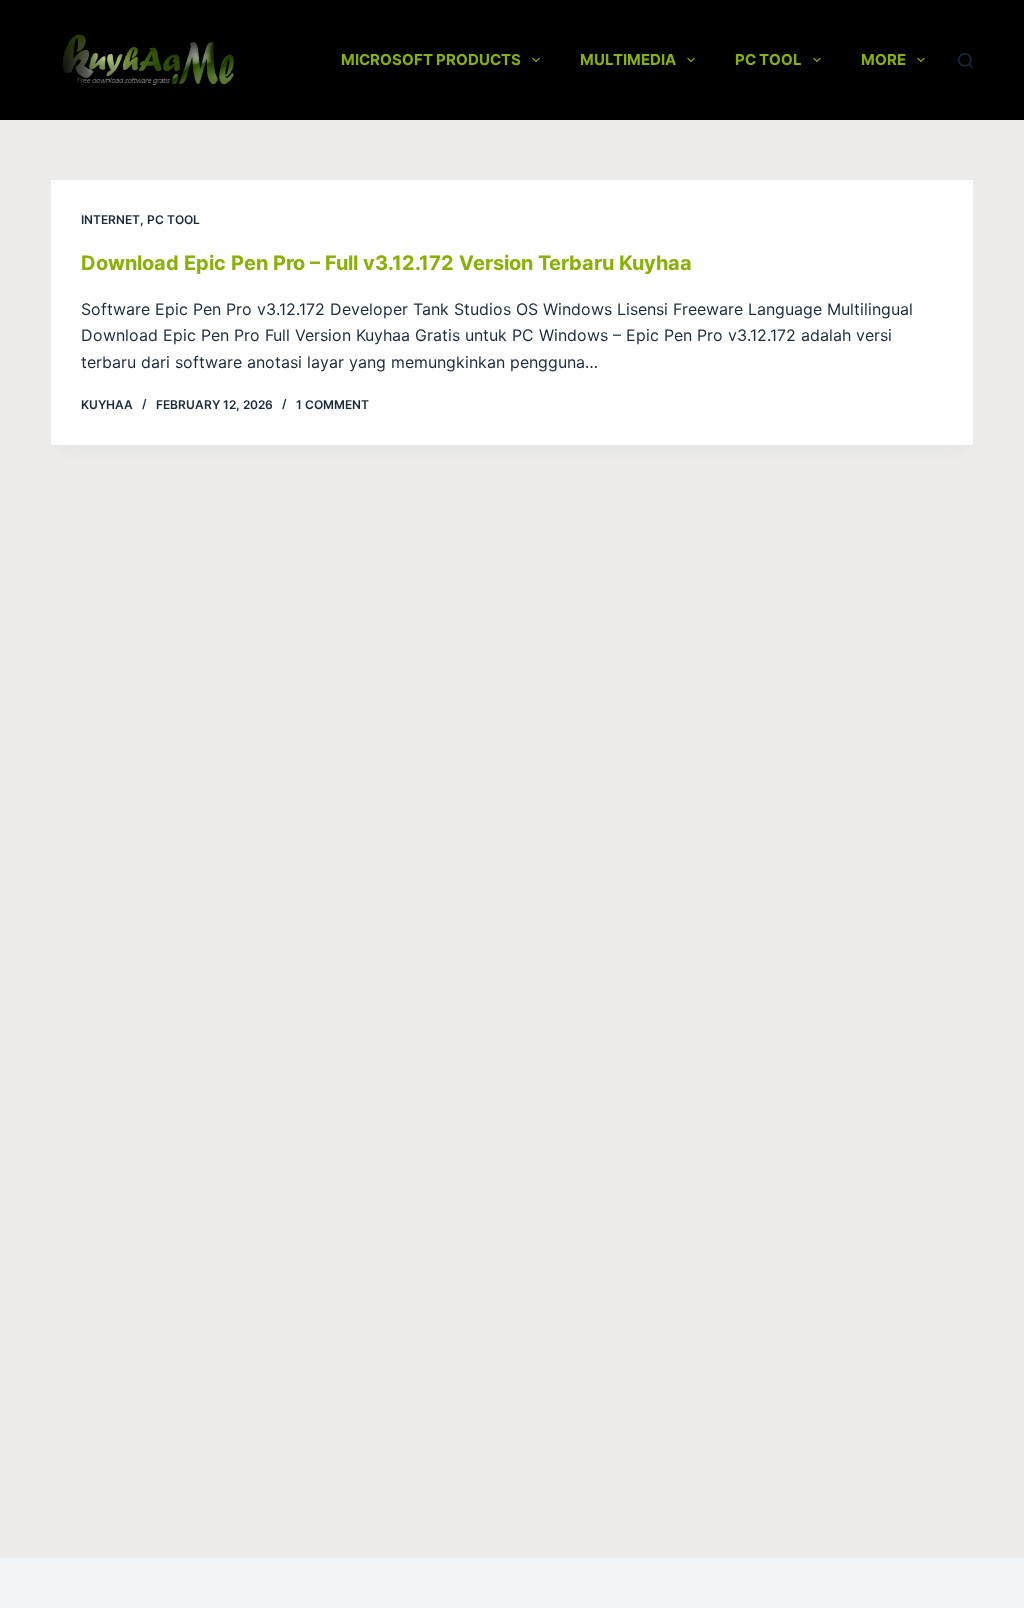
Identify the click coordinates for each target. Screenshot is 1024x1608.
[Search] (965, 60)
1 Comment (332, 404)
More (883, 59)
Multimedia (628, 59)
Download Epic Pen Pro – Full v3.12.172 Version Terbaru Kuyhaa (386, 263)
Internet (110, 219)
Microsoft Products (431, 59)
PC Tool (768, 59)
